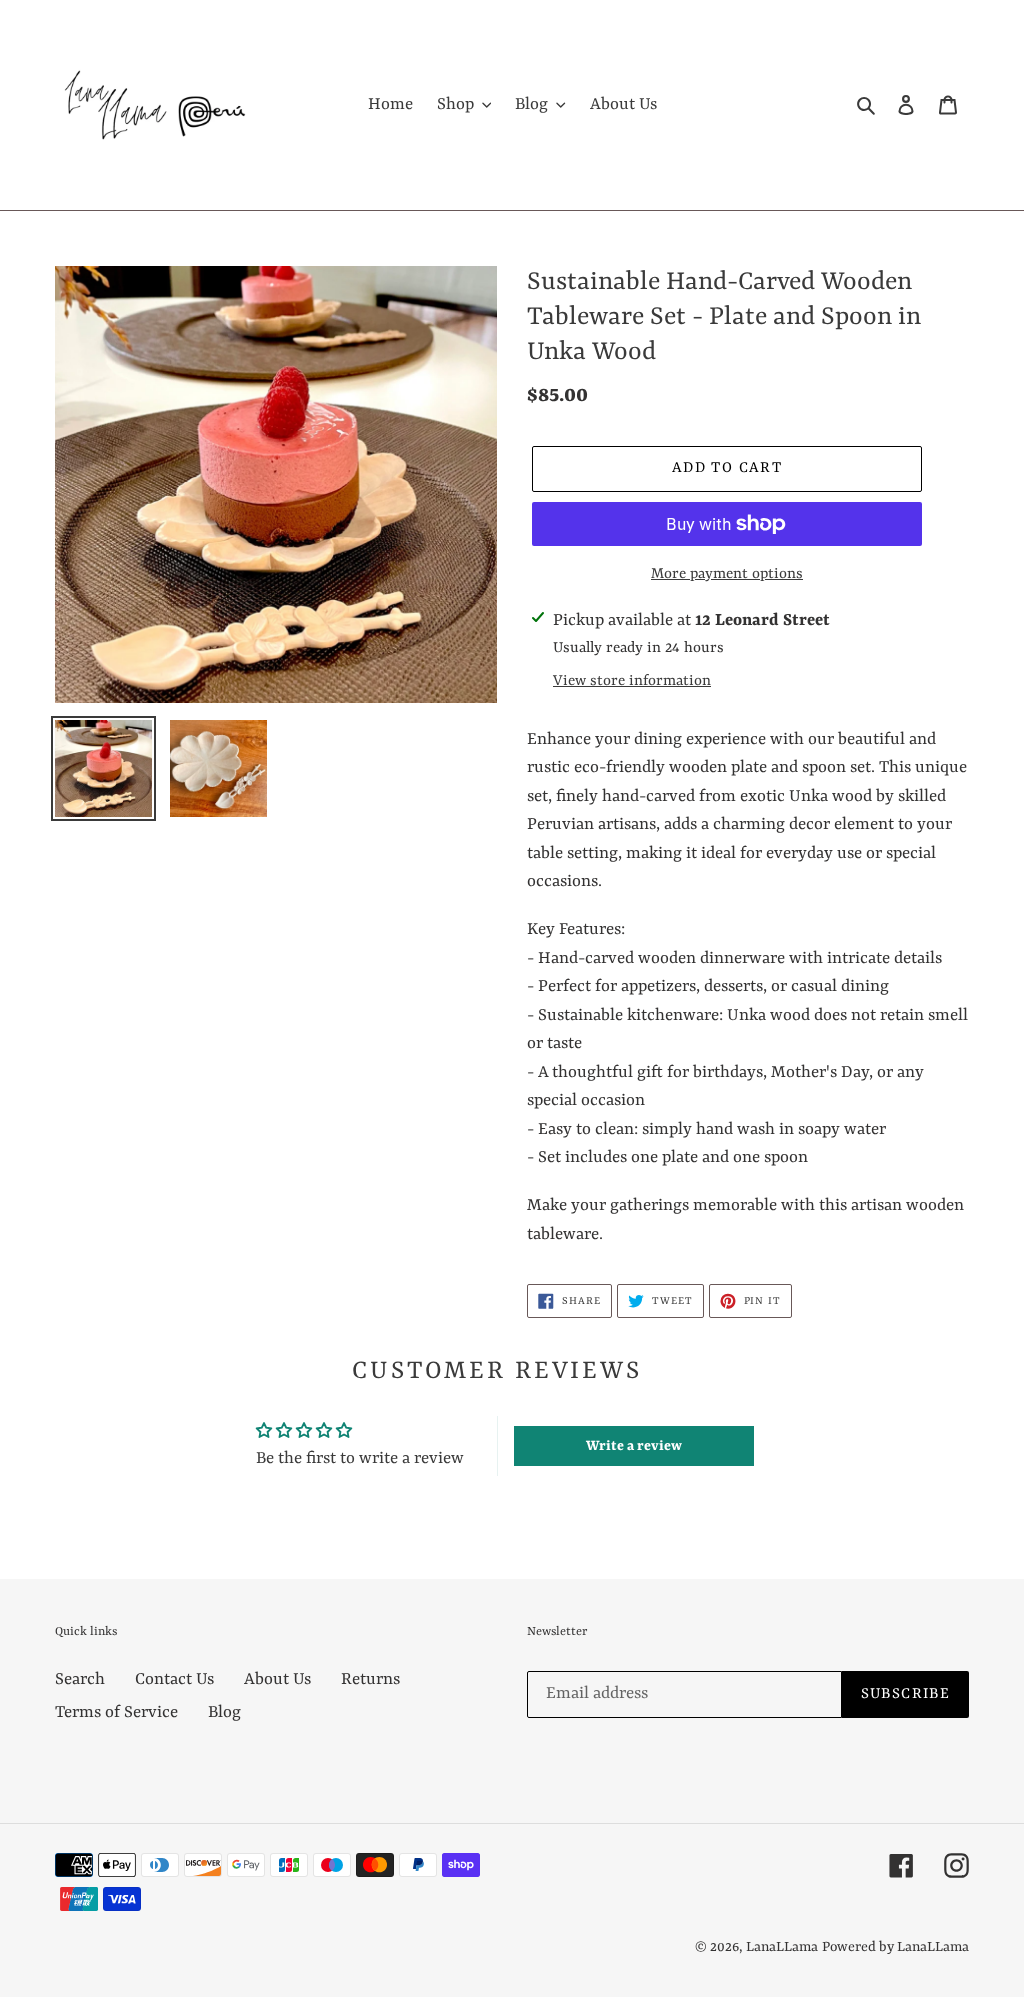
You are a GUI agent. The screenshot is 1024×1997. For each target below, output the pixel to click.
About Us (277, 1679)
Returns (370, 1679)
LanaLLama (782, 1947)
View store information (632, 681)
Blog (224, 1712)
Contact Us (174, 1679)
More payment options (727, 574)
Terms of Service (116, 1712)
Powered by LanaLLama (895, 1947)
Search (80, 1679)
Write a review (634, 1446)
